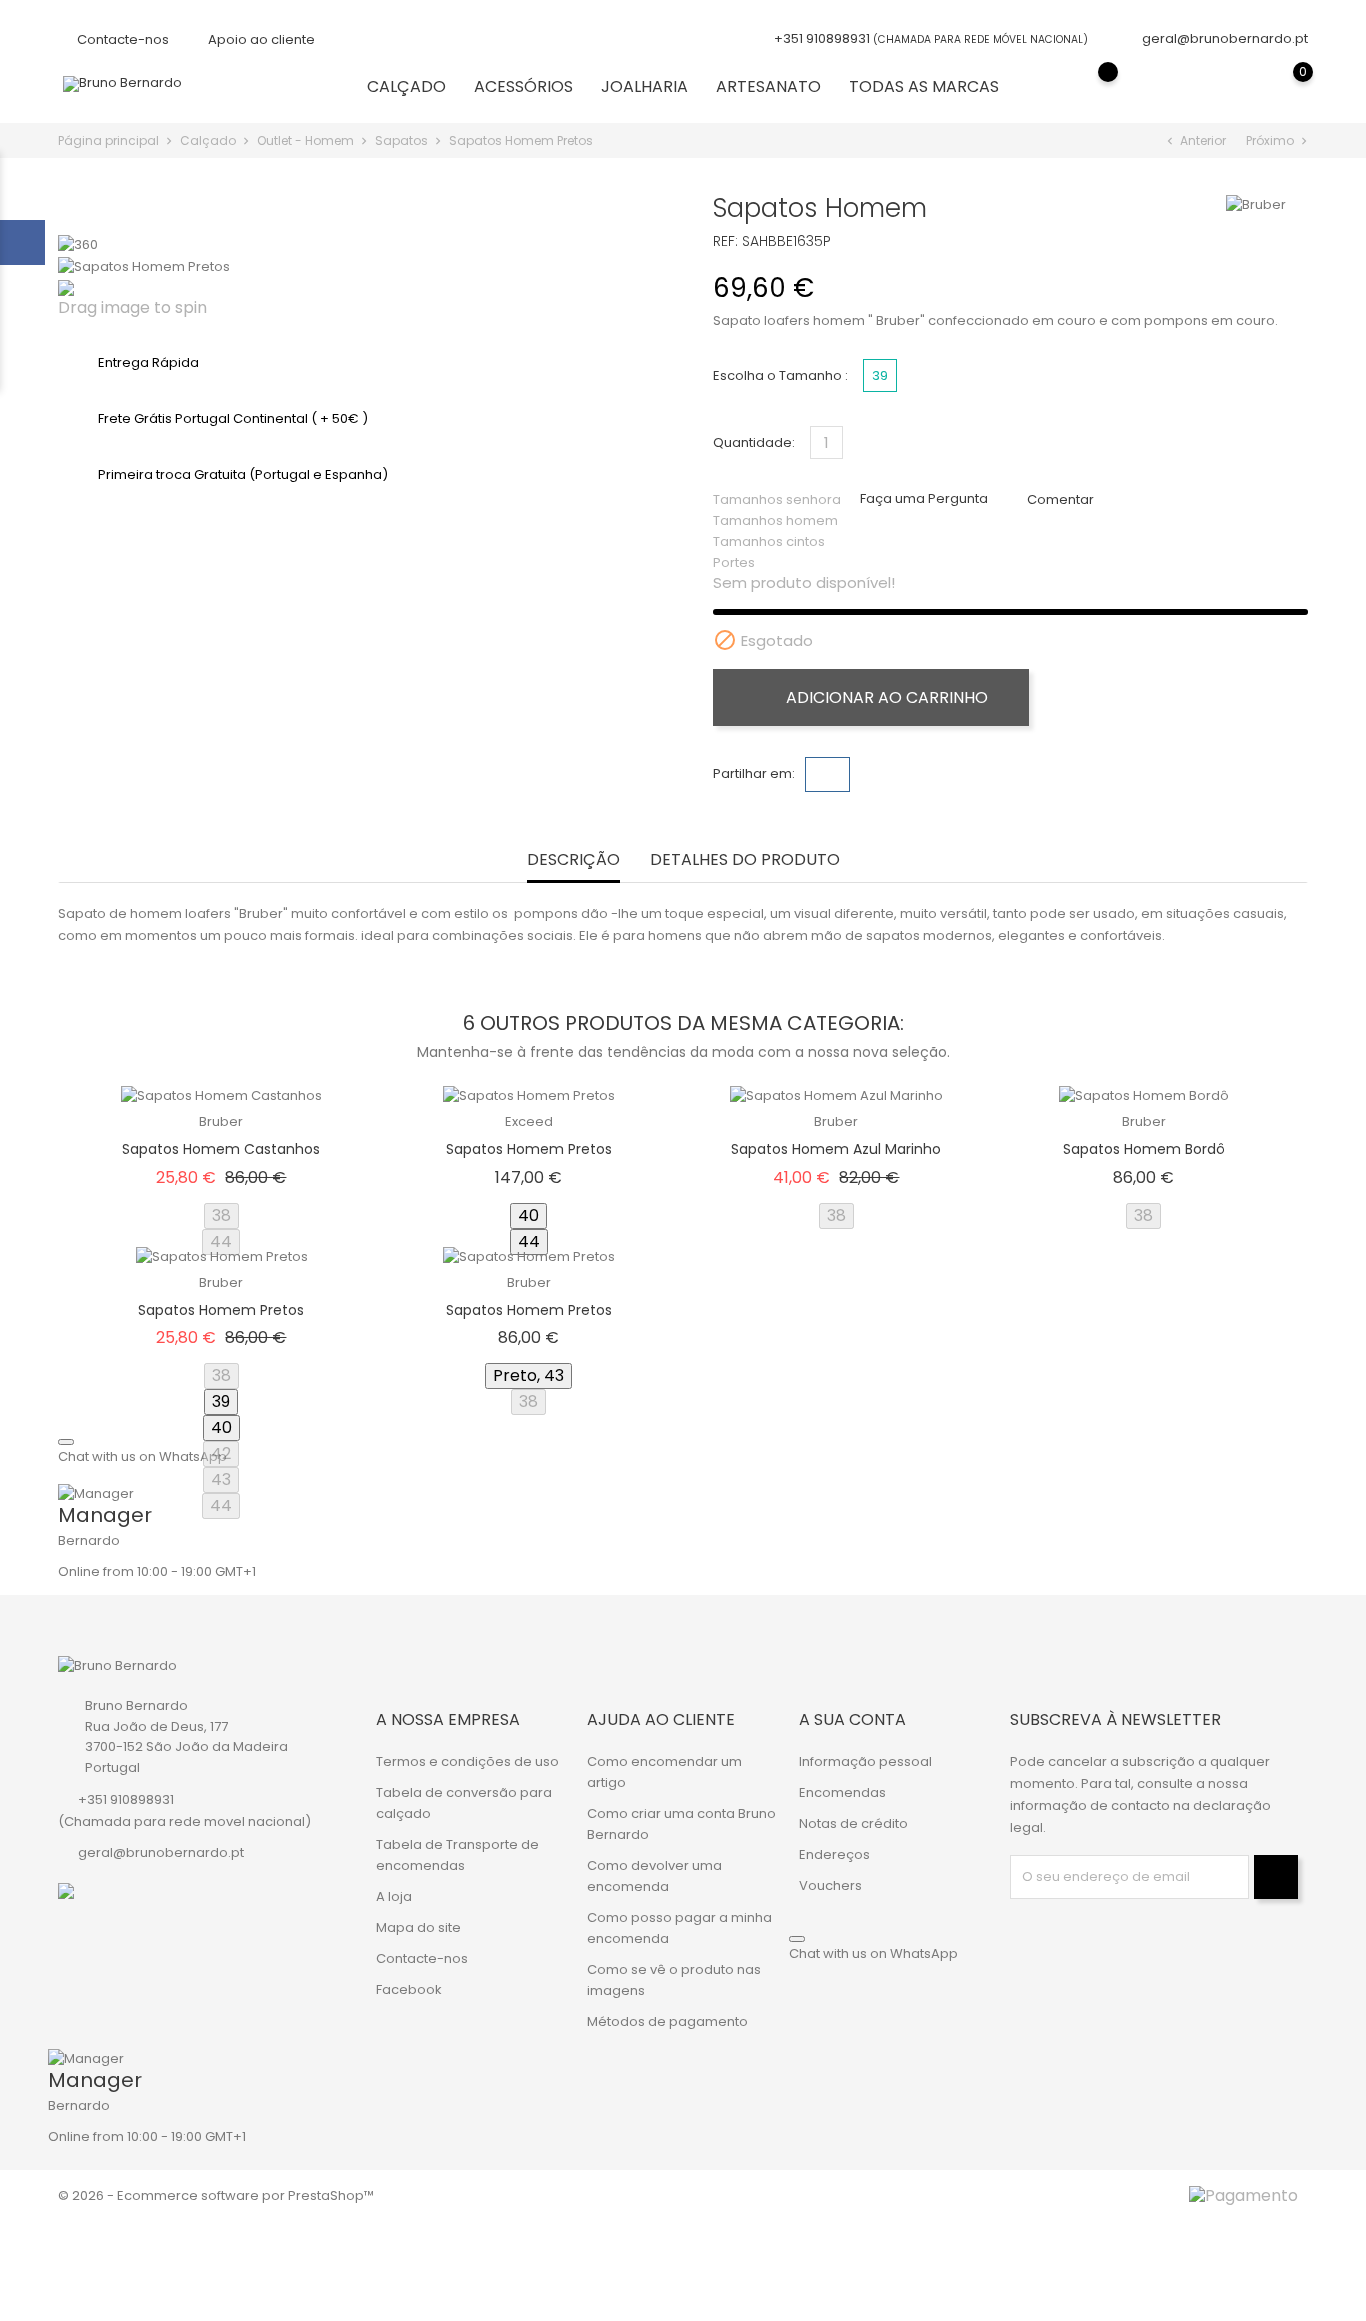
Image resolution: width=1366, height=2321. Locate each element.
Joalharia (644, 86)
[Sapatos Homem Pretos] (144, 265)
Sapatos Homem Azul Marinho (836, 1149)
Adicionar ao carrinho (885, 697)
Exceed (529, 1121)
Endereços (834, 1854)
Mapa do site (418, 1927)
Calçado (406, 86)
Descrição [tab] (573, 860)
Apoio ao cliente (260, 39)
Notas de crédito (853, 1823)
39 (221, 1401)
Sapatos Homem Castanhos (221, 1149)
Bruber (221, 1121)
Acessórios (523, 86)
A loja (394, 1896)
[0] (1283, 86)
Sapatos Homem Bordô (1144, 1149)
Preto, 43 (528, 1375)
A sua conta (852, 1719)
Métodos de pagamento (667, 2021)
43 (221, 1479)
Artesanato (768, 86)
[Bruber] (1256, 204)
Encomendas (842, 1792)
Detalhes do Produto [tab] (745, 860)
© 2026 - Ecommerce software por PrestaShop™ (216, 2195)
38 (221, 1215)
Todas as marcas (924, 86)
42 (221, 1453)
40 (528, 1215)
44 (221, 1241)
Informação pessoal (865, 1761)
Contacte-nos (121, 39)
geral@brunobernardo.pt (1225, 38)
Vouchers (830, 1885)
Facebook (409, 1989)
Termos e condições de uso (467, 1761)
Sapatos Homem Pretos (529, 1149)
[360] (78, 244)
